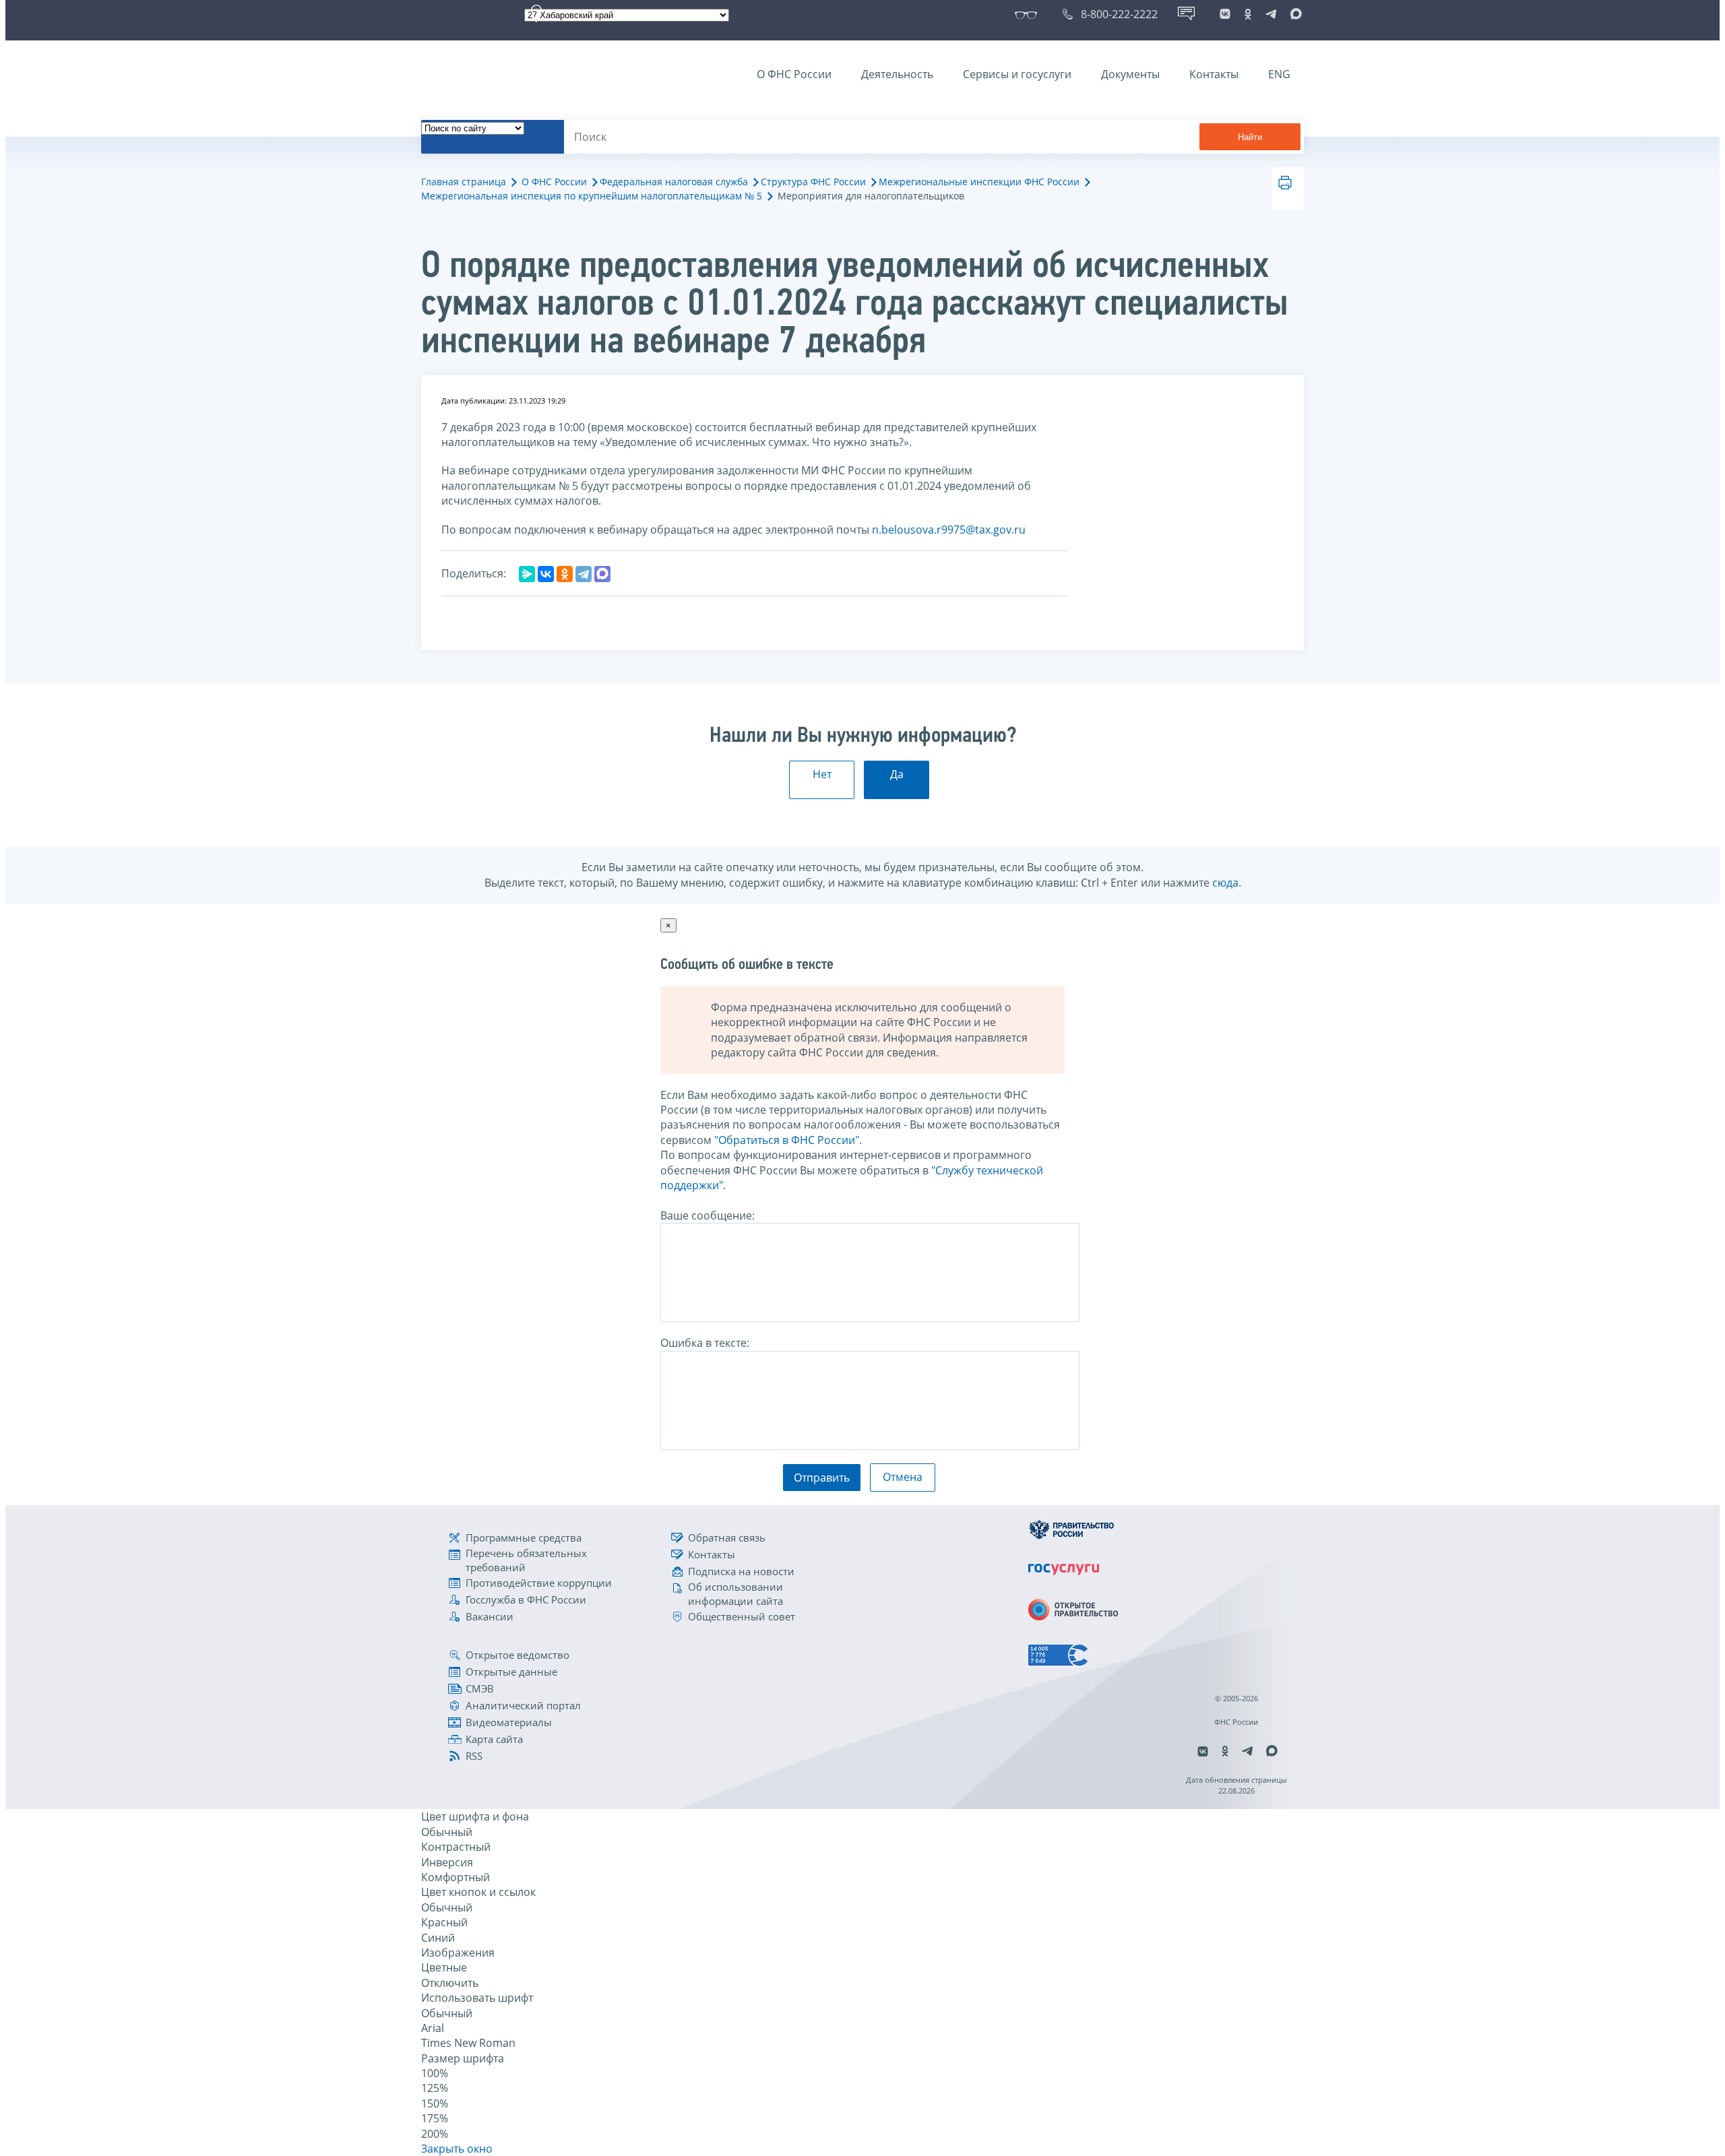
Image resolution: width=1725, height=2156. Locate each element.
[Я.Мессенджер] (527, 574)
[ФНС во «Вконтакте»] (1225, 14)
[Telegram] (584, 574)
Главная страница (464, 182)
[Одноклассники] (565, 574)
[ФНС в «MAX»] (1294, 14)
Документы (1130, 74)
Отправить (822, 1478)
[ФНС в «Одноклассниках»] (1248, 14)
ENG (1279, 74)
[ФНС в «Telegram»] (1271, 14)
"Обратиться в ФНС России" (787, 1140)
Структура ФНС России (813, 182)
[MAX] (602, 574)
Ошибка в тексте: (705, 1343)
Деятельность (897, 74)
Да (897, 774)
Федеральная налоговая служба (674, 182)
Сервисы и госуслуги (1017, 74)
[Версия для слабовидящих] (1029, 14)
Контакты (1214, 74)
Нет (822, 774)
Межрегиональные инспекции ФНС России (979, 182)
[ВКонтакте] (546, 574)
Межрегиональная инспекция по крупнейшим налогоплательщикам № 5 (592, 196)
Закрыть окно (457, 2149)
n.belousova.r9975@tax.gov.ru (949, 530)
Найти (1250, 137)
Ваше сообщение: (708, 1215)
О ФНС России (794, 74)
